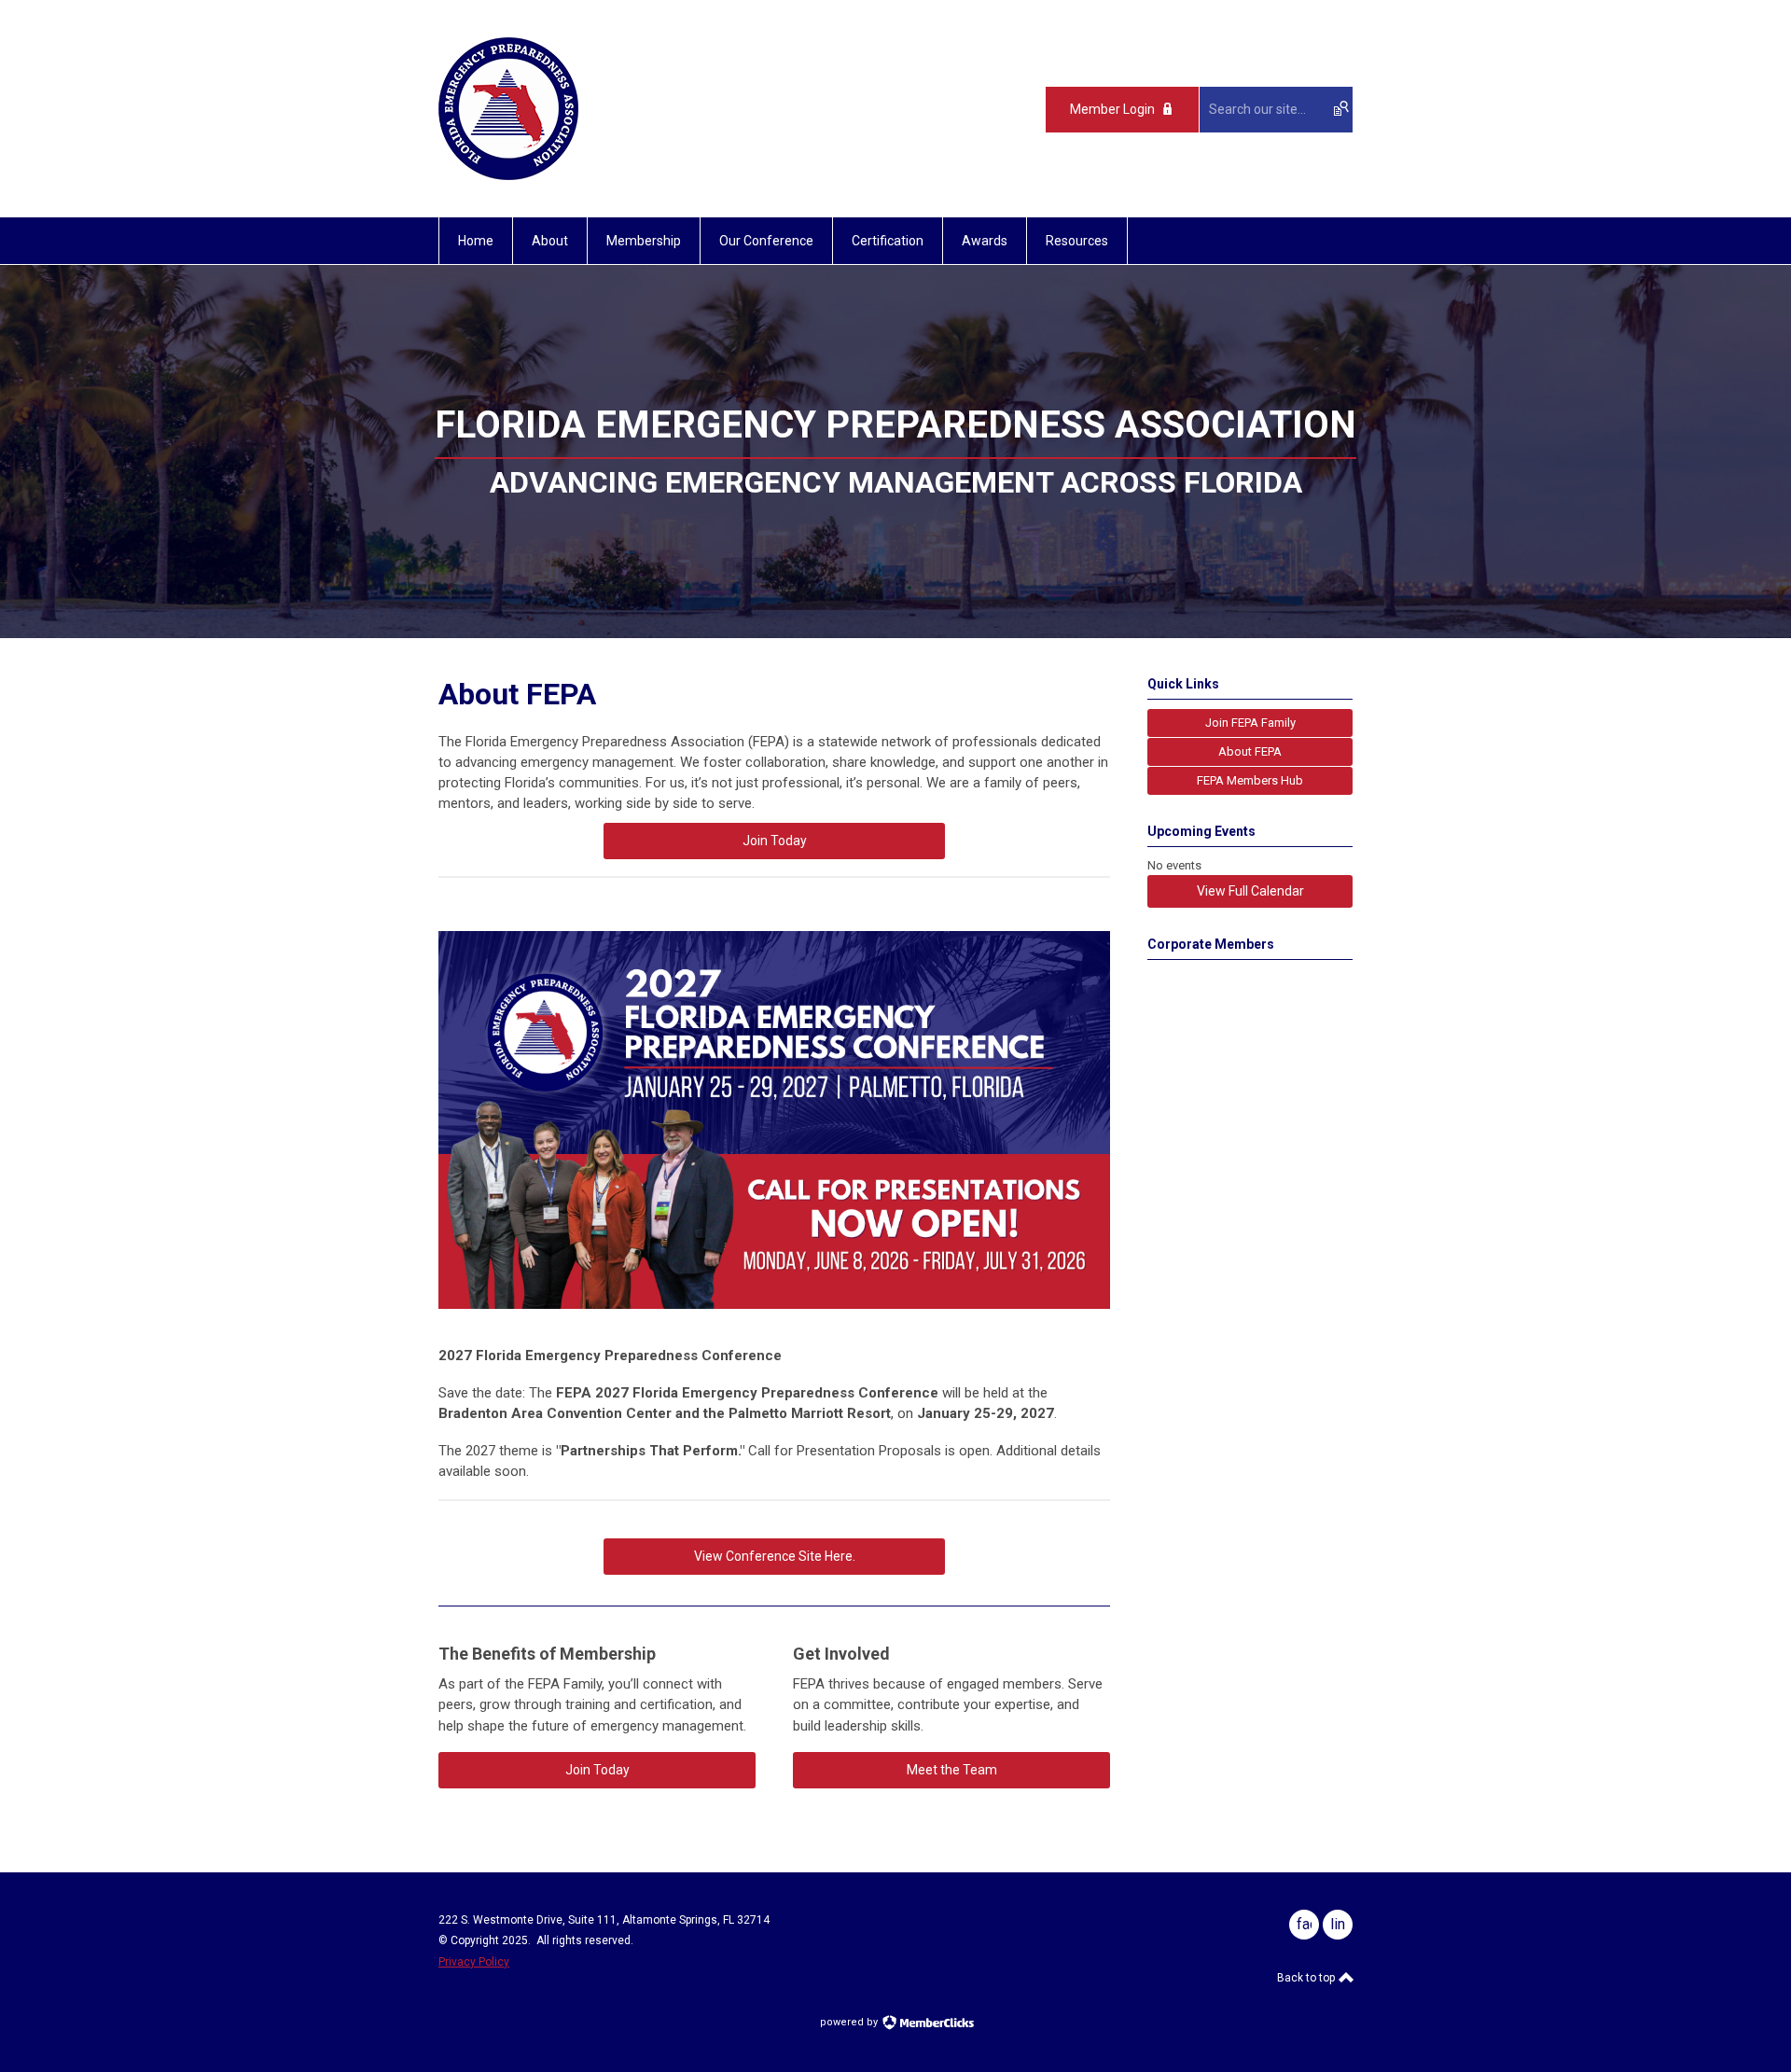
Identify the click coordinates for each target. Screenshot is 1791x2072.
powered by (850, 2022)
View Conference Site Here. (775, 1556)
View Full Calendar (1250, 891)
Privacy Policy (474, 1962)
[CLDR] (508, 175)
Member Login (1112, 109)
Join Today (775, 841)
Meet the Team (952, 1770)
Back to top (1307, 1978)
